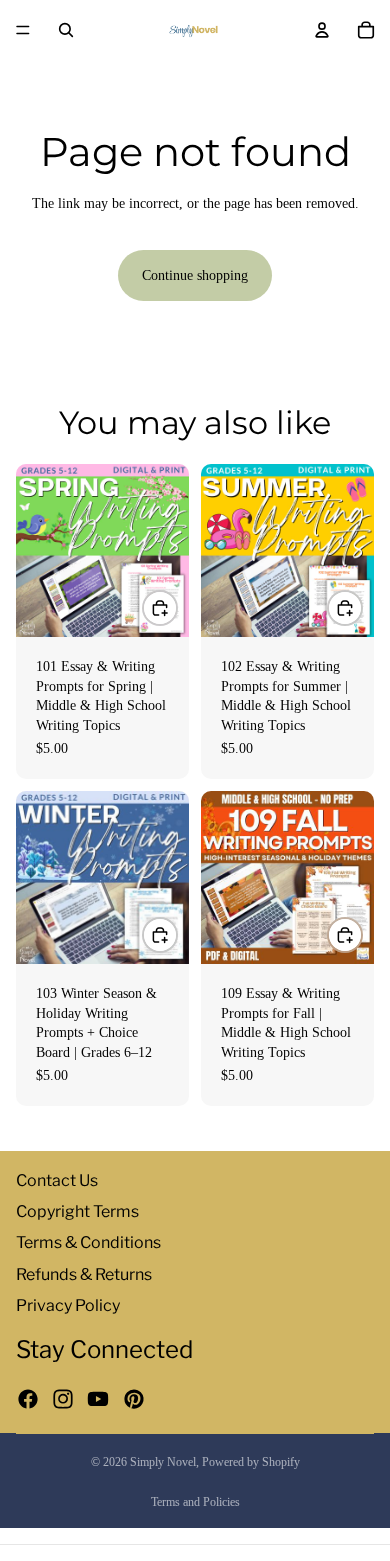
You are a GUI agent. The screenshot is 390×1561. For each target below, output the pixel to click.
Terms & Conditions (88, 1242)
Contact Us (57, 1180)
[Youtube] (98, 1399)
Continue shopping (195, 275)
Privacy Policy (68, 1305)
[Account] (322, 30)
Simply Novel (163, 1462)
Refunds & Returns (84, 1273)
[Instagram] (63, 1399)
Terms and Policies (195, 1502)
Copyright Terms (77, 1211)
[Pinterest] (134, 1399)
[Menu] (23, 30)
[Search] (66, 30)
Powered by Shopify (251, 1462)
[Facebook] (28, 1399)
